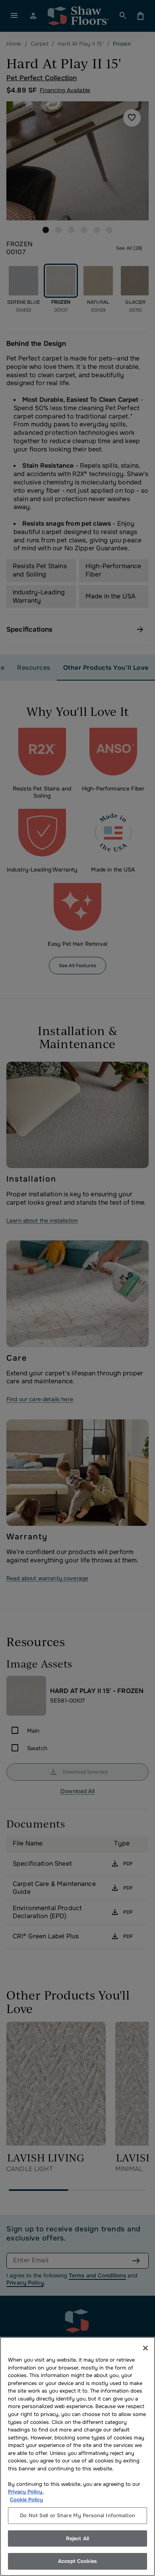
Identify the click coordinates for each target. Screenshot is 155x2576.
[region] (77, 2456)
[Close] (145, 2348)
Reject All (77, 2538)
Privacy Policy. (26, 2492)
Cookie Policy (26, 2500)
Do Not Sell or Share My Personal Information (77, 2515)
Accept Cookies (77, 2561)
